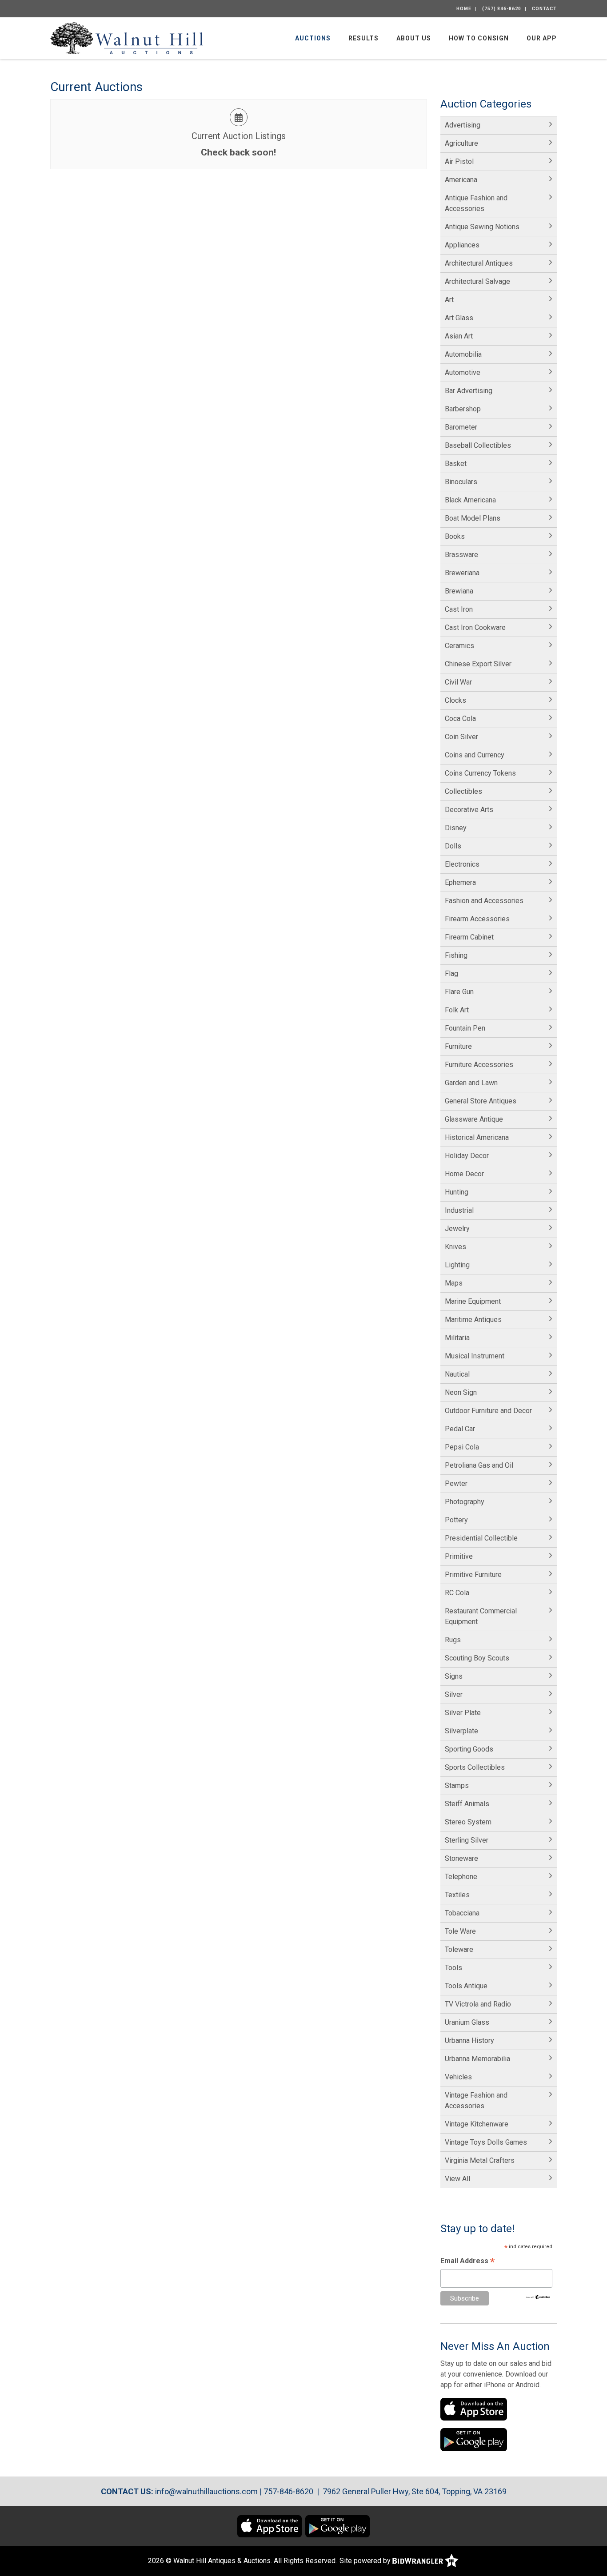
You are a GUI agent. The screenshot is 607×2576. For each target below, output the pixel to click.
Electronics (462, 864)
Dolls (453, 846)
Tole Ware (460, 1931)
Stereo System (468, 1822)
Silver (454, 1694)
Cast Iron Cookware (475, 627)
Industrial (459, 1210)
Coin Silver (461, 737)
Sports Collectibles (475, 1767)
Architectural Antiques (479, 263)
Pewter (456, 1483)
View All (457, 2179)
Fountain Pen (465, 1028)
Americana (461, 180)
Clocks (455, 700)
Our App (542, 38)
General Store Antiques (481, 1101)
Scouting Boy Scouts (477, 1658)
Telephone (461, 1877)
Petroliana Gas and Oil (479, 1465)
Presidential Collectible (481, 1538)
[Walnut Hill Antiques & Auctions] (127, 38)
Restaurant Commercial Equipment (481, 1616)
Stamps (457, 1786)
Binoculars (461, 482)
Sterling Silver (467, 1840)
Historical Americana (477, 1137)
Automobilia (463, 354)
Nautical (457, 1374)
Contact (544, 9)
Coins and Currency (475, 755)
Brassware (461, 555)
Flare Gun (459, 992)
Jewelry (457, 1228)
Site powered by (366, 2561)
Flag (451, 973)
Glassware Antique (474, 1119)
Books (455, 536)
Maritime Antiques (473, 1320)
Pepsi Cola (462, 1447)
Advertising (463, 125)
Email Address (467, 2262)
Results (363, 38)
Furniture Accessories (479, 1065)
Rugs (453, 1640)
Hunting (457, 1192)
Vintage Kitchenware (477, 2124)
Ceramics (459, 646)
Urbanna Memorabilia (477, 2059)
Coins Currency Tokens (480, 773)
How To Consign (479, 38)
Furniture (458, 1046)
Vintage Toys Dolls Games (486, 2142)
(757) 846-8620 (502, 9)
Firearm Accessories (477, 919)
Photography (465, 1502)
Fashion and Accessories (484, 901)
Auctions (313, 38)
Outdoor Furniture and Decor (488, 1411)
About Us (414, 38)
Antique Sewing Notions (482, 227)
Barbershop (463, 409)
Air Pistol (459, 161)
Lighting (457, 1265)
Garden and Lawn (471, 1083)
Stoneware (461, 1858)
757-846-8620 (288, 2491)
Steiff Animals (467, 1804)
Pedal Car (460, 1429)
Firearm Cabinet (469, 937)
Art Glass (459, 318)
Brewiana (459, 591)
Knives (455, 1247)
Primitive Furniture (473, 1575)
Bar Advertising (469, 391)
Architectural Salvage (477, 281)
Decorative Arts (469, 810)
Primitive (459, 1556)
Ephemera (460, 882)
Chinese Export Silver (478, 664)
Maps (454, 1283)
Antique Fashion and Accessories (476, 203)
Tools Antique (466, 1986)
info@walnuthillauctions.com (206, 2491)
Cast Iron (459, 609)
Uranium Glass (467, 2022)
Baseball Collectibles (478, 445)
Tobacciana (462, 1913)
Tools (453, 1968)
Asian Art (459, 336)
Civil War (458, 682)
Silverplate (461, 1731)
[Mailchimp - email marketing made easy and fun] (538, 2296)
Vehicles (458, 2077)
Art (449, 300)
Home (464, 9)
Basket (456, 464)
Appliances (462, 245)
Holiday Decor (467, 1156)
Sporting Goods (469, 1749)
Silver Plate (463, 1713)
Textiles (457, 1895)
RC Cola (457, 1593)
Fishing (456, 955)
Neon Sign (461, 1392)
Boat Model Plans (473, 518)
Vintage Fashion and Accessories (476, 2100)
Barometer (461, 427)
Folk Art (457, 1010)
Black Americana (470, 500)
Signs (454, 1676)
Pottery (456, 1520)
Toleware (459, 1949)
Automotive (463, 372)
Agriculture (461, 143)
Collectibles (463, 791)
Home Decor (464, 1174)
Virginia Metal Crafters (480, 2160)
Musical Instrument (475, 1356)
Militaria (457, 1338)
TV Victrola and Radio (478, 2004)
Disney (456, 828)
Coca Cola (460, 719)
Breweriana (462, 573)
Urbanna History (469, 2040)
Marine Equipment (473, 1301)
